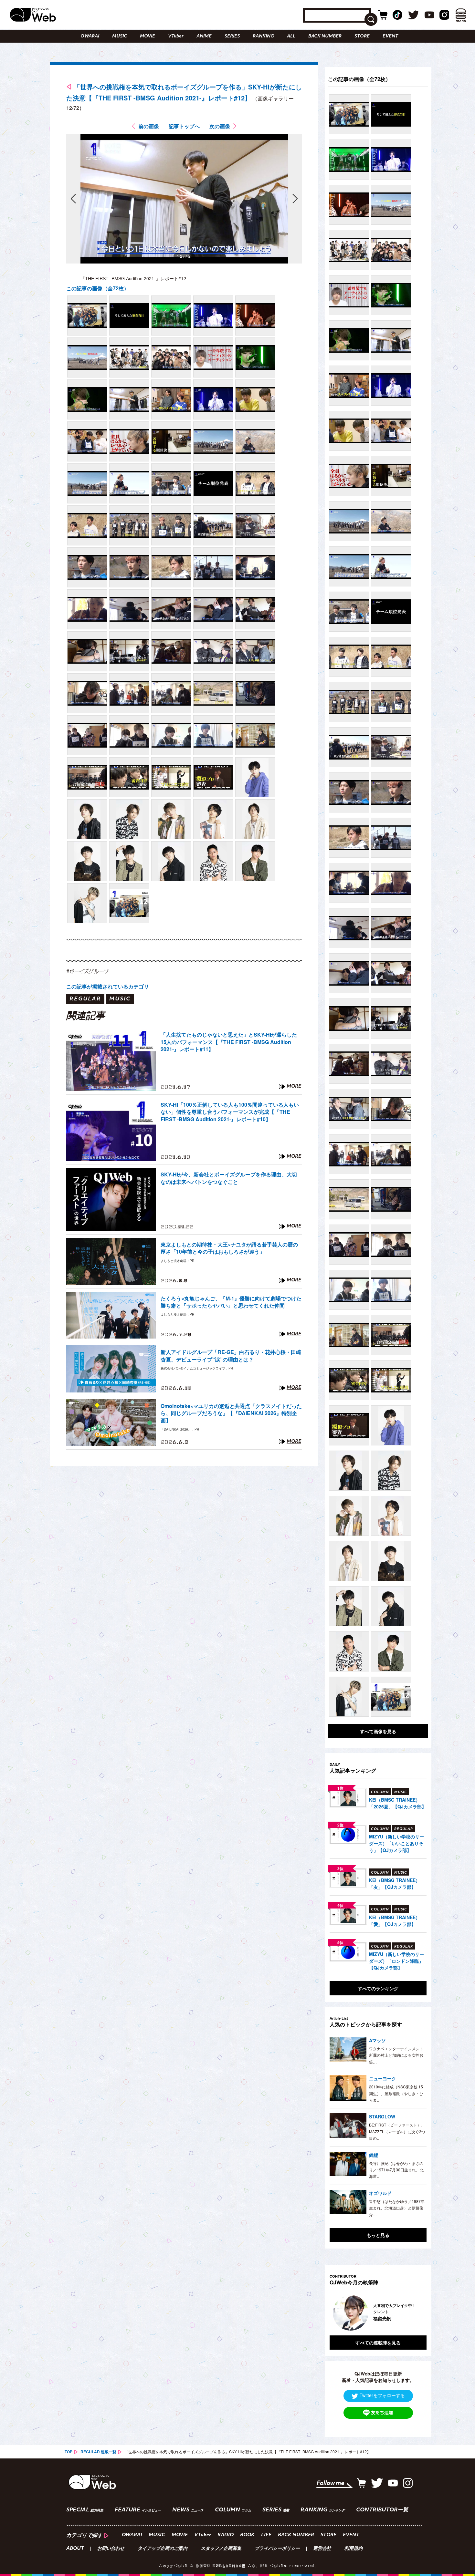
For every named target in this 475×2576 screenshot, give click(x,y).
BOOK (247, 2535)
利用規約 (354, 2549)
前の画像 (149, 126)
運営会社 (322, 2549)
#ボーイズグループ (88, 971)
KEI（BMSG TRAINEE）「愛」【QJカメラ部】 (395, 1921)
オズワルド (380, 2193)
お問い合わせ (111, 2549)
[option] (389, 2313)
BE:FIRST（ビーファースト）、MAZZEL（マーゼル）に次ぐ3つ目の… (397, 2131)
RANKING (263, 36)
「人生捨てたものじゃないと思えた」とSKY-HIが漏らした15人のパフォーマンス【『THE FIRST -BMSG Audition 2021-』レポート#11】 (229, 1042)
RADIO (226, 2535)
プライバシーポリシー (277, 2549)
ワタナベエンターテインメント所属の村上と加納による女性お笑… (396, 2055)
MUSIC (120, 36)
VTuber (176, 36)
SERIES (232, 36)
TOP (69, 2452)
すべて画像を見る (378, 1731)
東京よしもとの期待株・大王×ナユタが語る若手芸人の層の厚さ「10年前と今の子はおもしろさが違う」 (229, 1248)
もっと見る (378, 2235)
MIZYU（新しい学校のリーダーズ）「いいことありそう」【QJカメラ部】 (396, 1843)
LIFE (266, 2535)
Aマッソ (377, 2040)
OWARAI (90, 36)
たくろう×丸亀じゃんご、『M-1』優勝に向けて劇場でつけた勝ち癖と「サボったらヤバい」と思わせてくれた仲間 (231, 1302)
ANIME (204, 36)
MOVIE (148, 36)
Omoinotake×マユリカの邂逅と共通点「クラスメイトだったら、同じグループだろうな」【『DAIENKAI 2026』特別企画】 (231, 1413)
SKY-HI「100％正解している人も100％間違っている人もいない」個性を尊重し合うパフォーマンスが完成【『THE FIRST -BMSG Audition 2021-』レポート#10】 (230, 1112)
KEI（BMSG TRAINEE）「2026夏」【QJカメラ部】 (398, 1803)
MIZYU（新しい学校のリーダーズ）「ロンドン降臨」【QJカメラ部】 (396, 1961)
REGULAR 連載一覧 (98, 2452)
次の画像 (220, 126)
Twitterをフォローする (382, 2395)
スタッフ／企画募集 (221, 2549)
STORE (362, 36)
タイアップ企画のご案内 (163, 2549)
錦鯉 (374, 2155)
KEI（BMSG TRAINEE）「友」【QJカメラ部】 (395, 1883)
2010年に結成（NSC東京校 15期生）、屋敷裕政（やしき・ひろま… (396, 2093)
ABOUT (75, 2549)
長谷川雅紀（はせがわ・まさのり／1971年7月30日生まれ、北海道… (396, 2170)
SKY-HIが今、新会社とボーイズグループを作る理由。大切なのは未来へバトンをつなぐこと (229, 1178)
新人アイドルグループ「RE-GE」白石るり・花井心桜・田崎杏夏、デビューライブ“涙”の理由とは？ (231, 1356)
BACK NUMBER (325, 36)
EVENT (390, 36)
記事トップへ (184, 126)
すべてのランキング (378, 1988)
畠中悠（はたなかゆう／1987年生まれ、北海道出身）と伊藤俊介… (397, 2208)
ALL (291, 36)
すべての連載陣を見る (378, 2343)
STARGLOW (382, 2116)
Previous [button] (336, 2313)
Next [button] (415, 2313)
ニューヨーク (383, 2078)
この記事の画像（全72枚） (98, 288)
